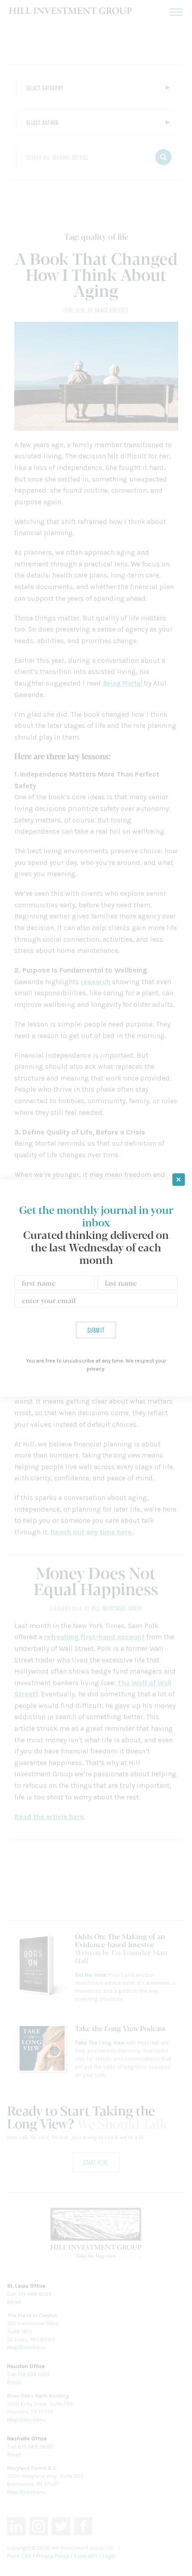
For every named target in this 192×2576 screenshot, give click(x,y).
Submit (96, 1330)
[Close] (179, 1180)
